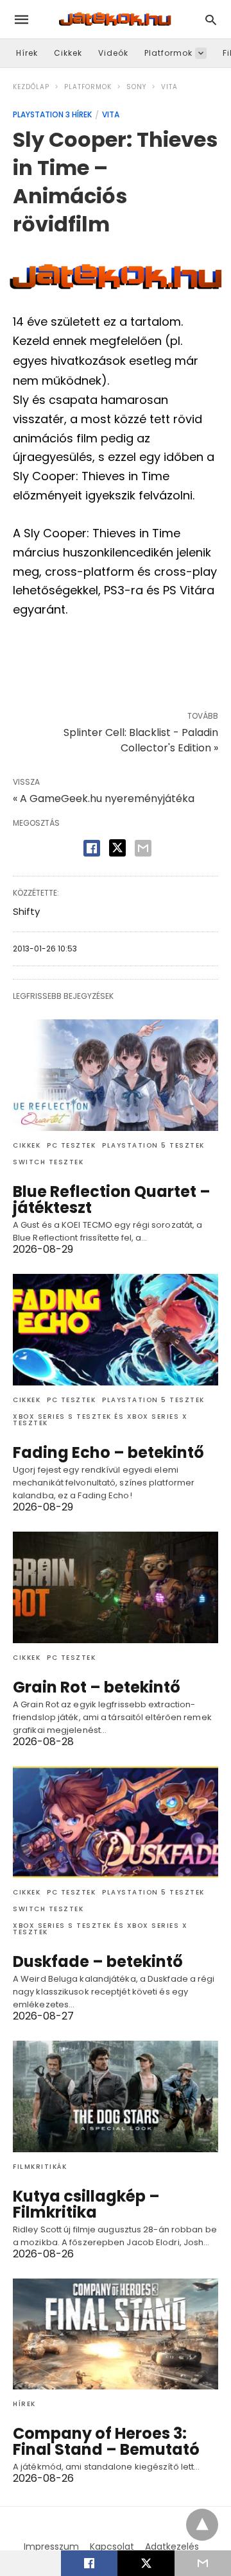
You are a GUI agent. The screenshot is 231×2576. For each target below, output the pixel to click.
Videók (113, 53)
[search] (211, 20)
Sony (136, 87)
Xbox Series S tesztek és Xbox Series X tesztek (100, 1420)
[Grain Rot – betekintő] (116, 1587)
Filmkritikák (40, 2167)
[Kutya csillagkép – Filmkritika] (116, 2096)
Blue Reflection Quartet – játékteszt (112, 1200)
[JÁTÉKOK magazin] (115, 19)
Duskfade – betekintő (98, 1961)
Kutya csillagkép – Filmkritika (86, 2204)
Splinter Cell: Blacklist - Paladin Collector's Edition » (141, 740)
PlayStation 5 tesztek (153, 1145)
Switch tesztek (48, 1162)
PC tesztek (71, 1145)
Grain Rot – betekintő (97, 1687)
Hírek (27, 53)
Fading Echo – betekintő (108, 1452)
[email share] (143, 848)
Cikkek (68, 53)
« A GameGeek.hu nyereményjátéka (104, 799)
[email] (203, 2563)
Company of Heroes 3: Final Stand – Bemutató (106, 2441)
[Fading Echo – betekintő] (116, 1330)
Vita (169, 87)
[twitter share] (117, 848)
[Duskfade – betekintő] (116, 1822)
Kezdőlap (31, 87)
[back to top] (202, 2525)
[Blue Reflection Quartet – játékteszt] (116, 1075)
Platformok (168, 53)
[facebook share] (92, 848)
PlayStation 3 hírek (52, 114)
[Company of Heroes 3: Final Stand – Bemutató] (116, 2334)
